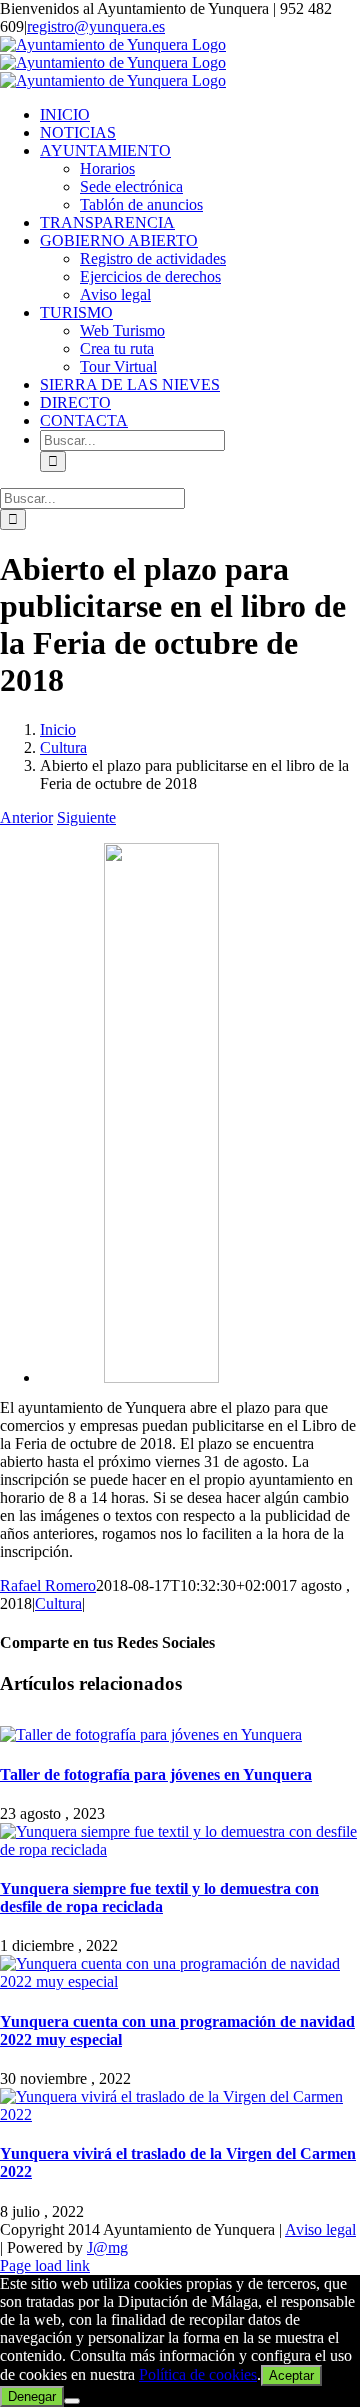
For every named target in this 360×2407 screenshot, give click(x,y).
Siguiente (86, 817)
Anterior (26, 817)
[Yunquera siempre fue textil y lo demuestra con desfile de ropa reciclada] (180, 1849)
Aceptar (291, 2375)
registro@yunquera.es (96, 26)
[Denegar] (72, 2401)
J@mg (107, 2247)
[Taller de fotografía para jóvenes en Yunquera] (151, 1734)
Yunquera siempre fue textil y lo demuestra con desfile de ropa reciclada (159, 1897)
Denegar (32, 2396)
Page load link (45, 2265)
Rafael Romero (48, 1585)
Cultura (58, 1603)
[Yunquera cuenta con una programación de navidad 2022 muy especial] (180, 1981)
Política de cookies (198, 2374)
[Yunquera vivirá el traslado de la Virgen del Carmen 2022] (180, 2114)
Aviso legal (320, 2229)
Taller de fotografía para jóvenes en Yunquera (156, 1774)
